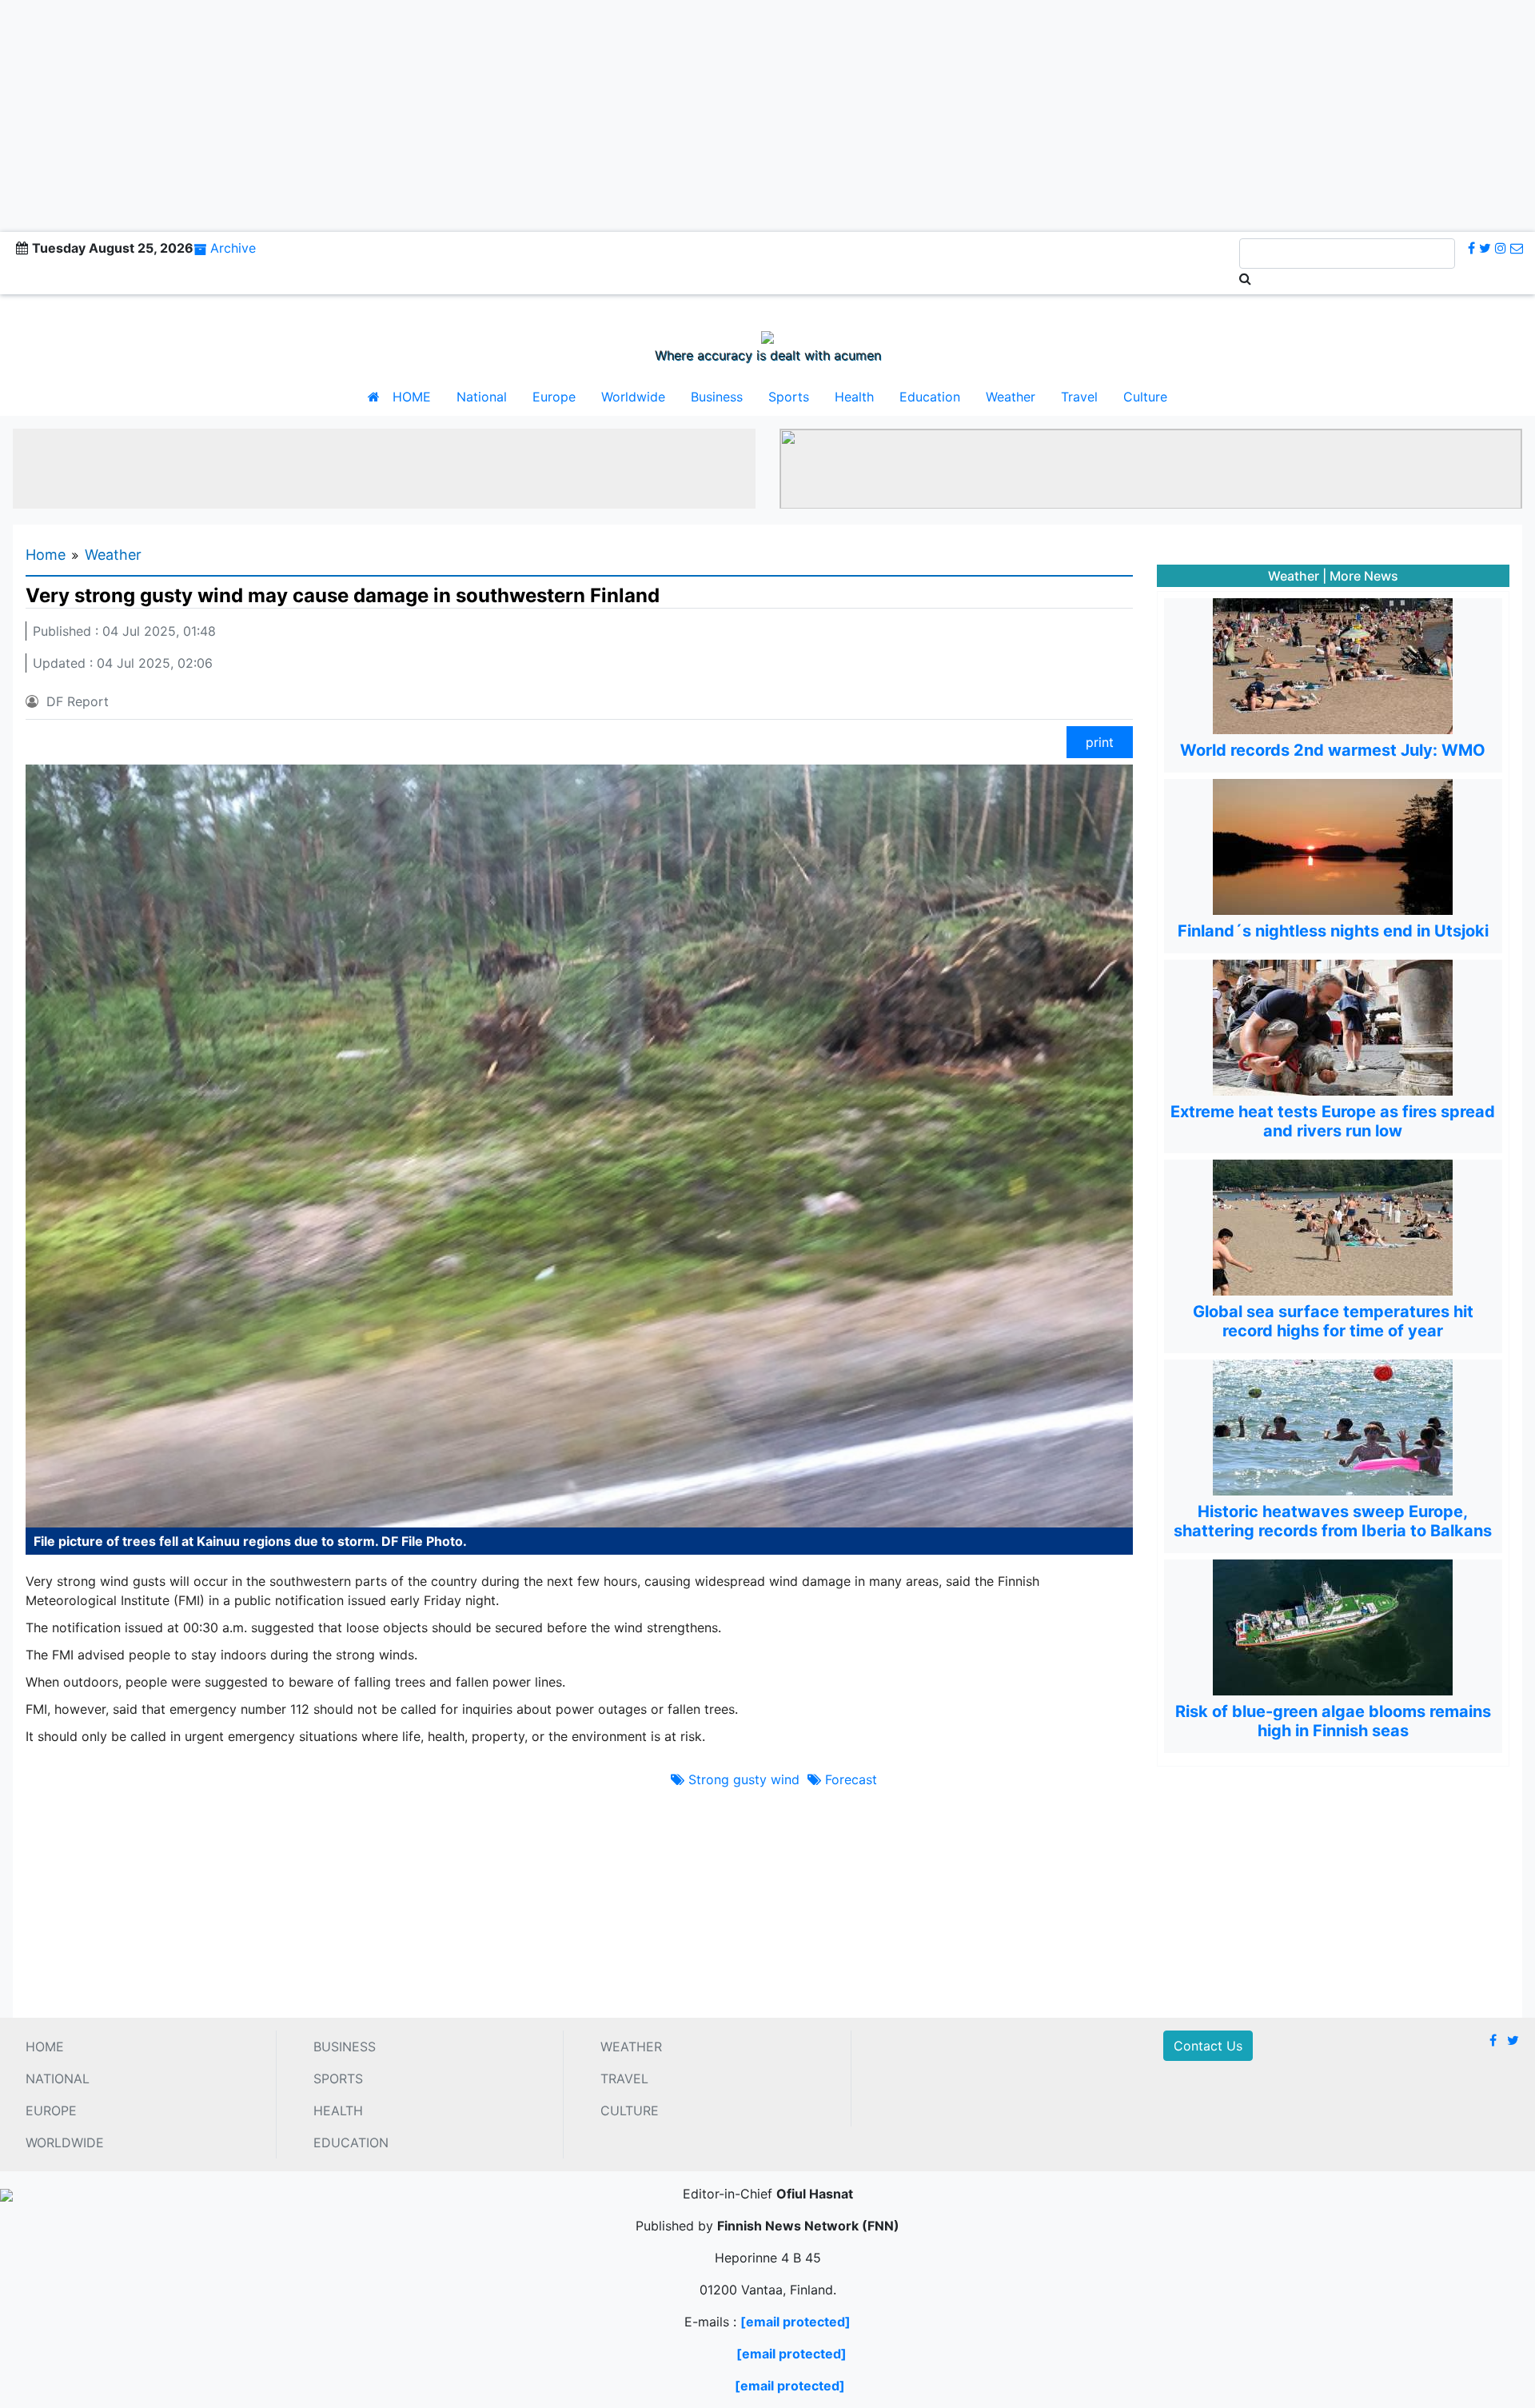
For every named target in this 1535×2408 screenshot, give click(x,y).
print (1100, 742)
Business (717, 397)
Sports (789, 397)
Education (930, 397)
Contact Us (1208, 2046)
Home (46, 555)
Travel (1079, 397)
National (482, 397)
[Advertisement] (767, 112)
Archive (233, 248)
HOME (412, 397)
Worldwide (633, 397)
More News (1364, 576)
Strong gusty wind (742, 1779)
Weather (1011, 397)
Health (854, 397)
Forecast (849, 1779)
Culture (1145, 397)
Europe (554, 397)
